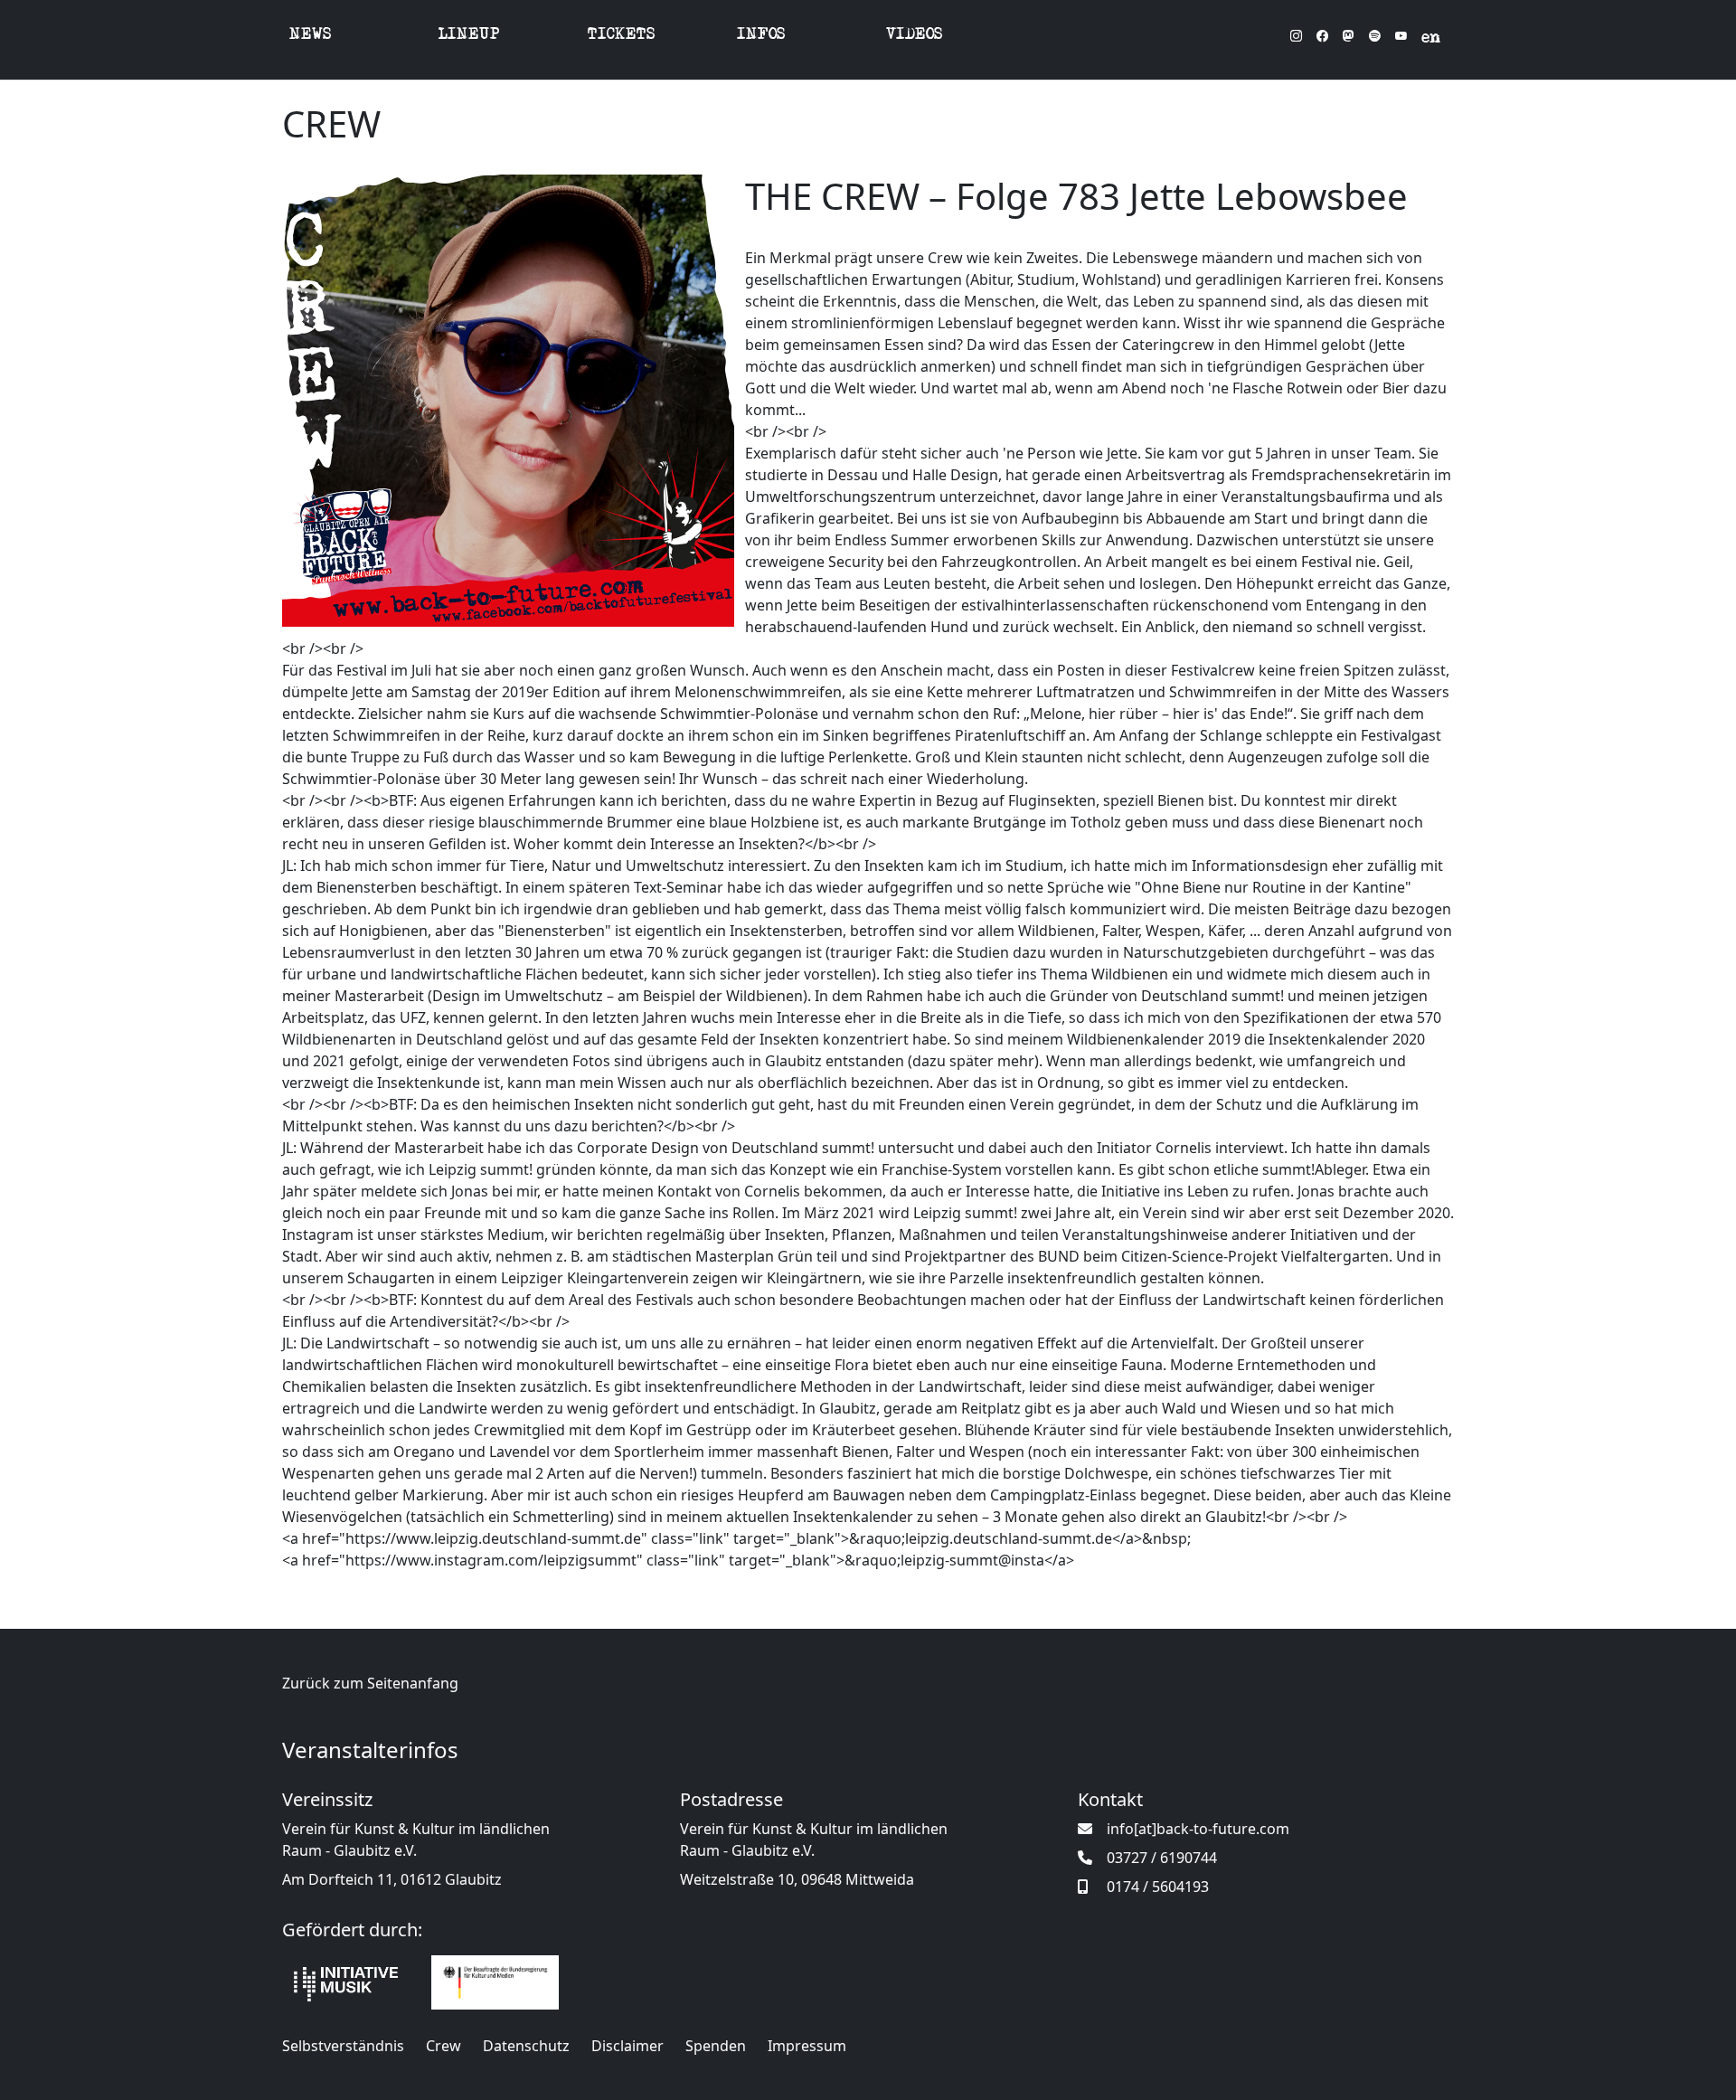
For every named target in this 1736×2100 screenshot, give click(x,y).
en (1431, 39)
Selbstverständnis (343, 2046)
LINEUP (469, 36)
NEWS (311, 36)
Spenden (716, 2046)
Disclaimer (627, 2046)
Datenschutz (526, 2046)
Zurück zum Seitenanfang (370, 1683)
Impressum (807, 2046)
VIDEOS (915, 36)
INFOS (761, 36)
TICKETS (622, 36)
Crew (443, 2046)
